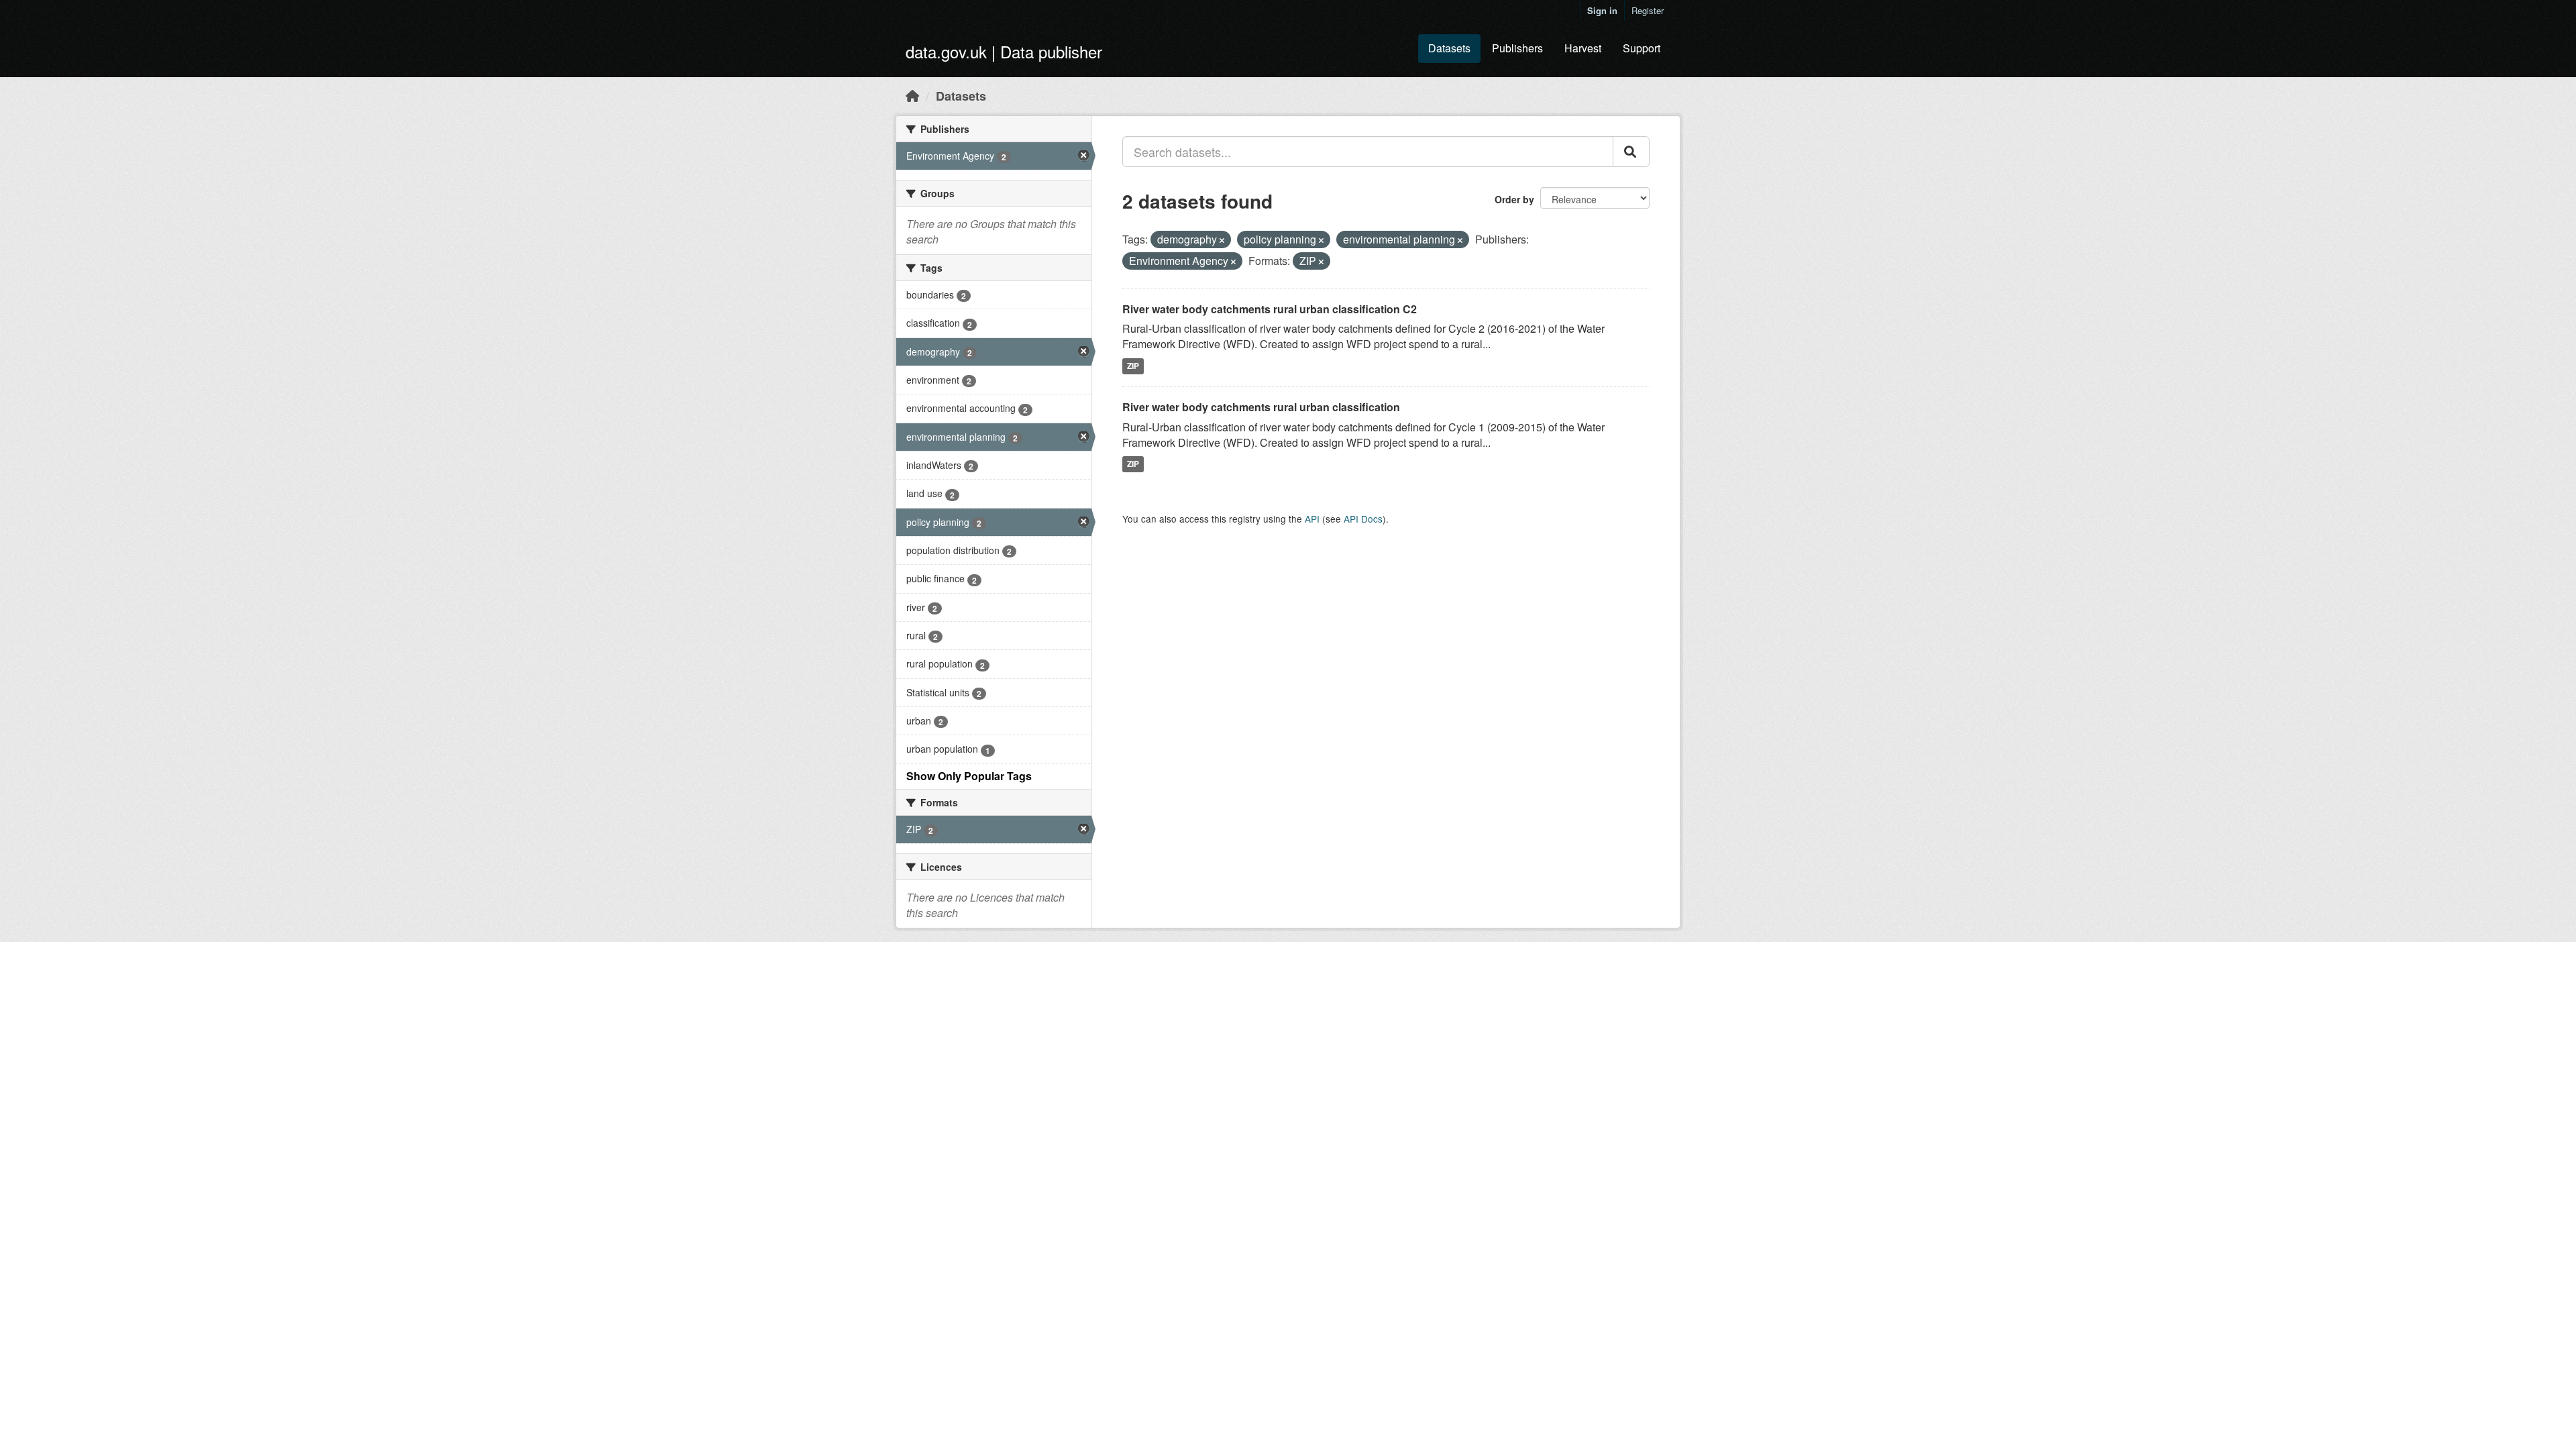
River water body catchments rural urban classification (1261, 407)
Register (1648, 10)
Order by (1514, 199)
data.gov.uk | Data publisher (1004, 51)
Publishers (1517, 48)
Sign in (1602, 10)
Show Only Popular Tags (969, 776)
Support (1642, 48)
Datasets (1449, 48)
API (1312, 519)
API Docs (1363, 519)
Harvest (1583, 48)
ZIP (1133, 366)
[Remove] (1222, 240)
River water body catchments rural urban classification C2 (1270, 309)
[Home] (912, 95)
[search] (1631, 152)
